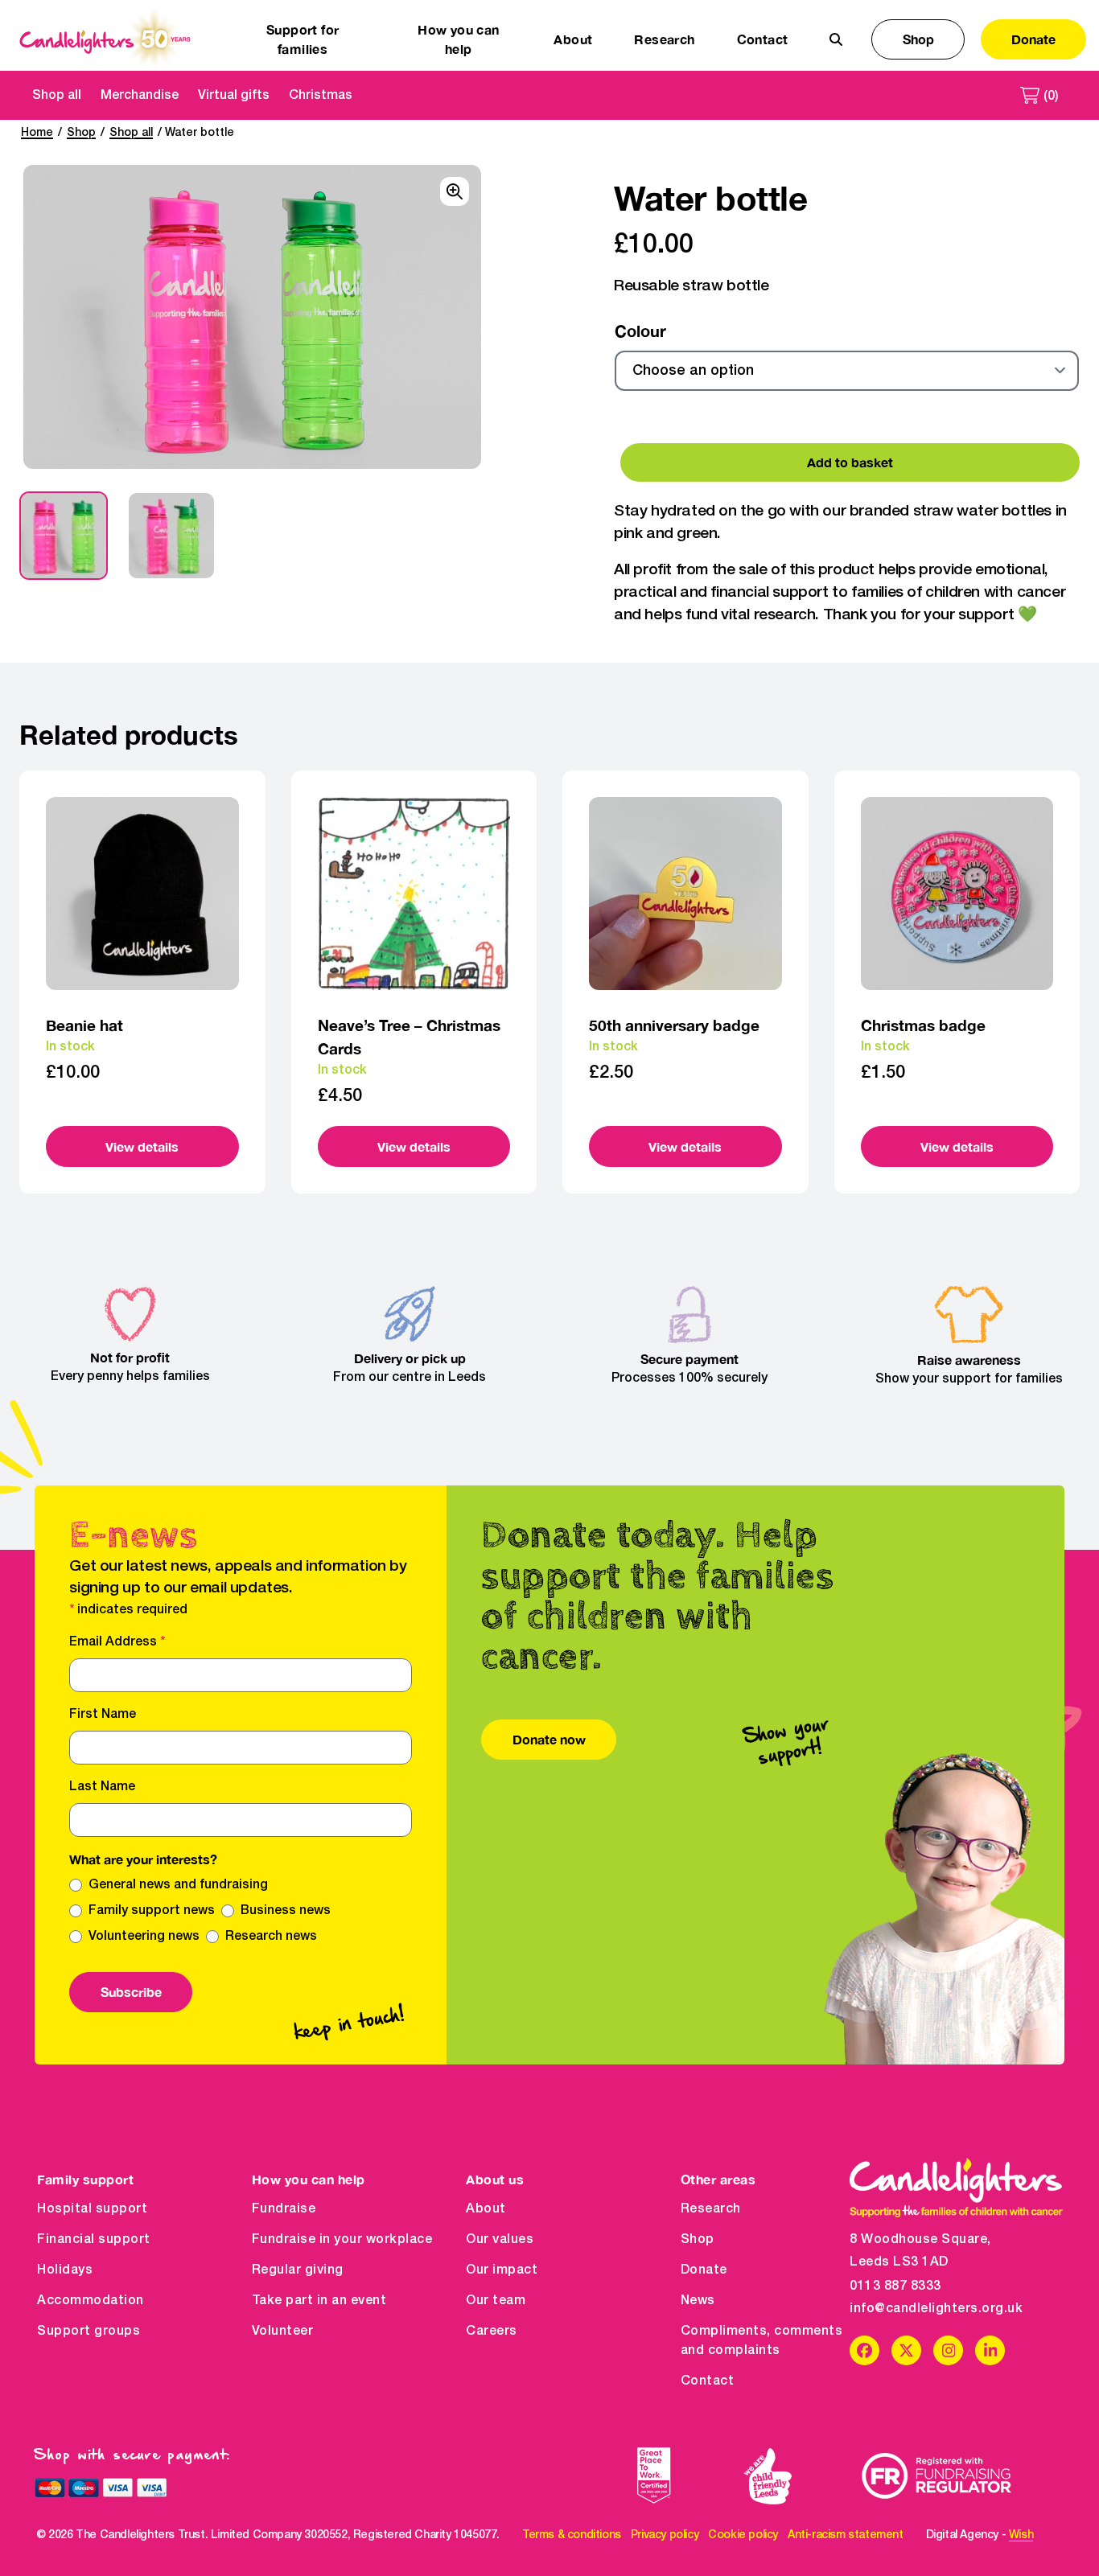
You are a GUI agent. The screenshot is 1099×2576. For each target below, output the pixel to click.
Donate (1033, 39)
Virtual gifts (234, 96)
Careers (492, 2332)
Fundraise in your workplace (342, 2240)
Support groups (88, 2332)
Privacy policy (665, 2535)
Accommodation (91, 2301)
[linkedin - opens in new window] (990, 2350)
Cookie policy (743, 2535)
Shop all (57, 96)
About (486, 2209)
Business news (286, 1911)
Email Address (117, 1642)
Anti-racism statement (846, 2535)
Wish (1021, 2535)
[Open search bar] (836, 39)
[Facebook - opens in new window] (864, 2350)
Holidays (65, 2270)
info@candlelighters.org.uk (936, 2309)
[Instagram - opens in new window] (948, 2350)
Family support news (152, 1911)
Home (37, 133)
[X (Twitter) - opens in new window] (906, 2350)
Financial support (94, 2240)
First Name (103, 1715)
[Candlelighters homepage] (105, 39)
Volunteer (283, 2332)
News (698, 2301)
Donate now (549, 1739)
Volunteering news (144, 1937)
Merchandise (140, 96)
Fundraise (284, 2209)
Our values (500, 2240)
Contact (763, 39)
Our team (496, 2301)
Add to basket (850, 462)
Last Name (102, 1787)
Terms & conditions (572, 2535)
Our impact (502, 2270)
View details (142, 1146)
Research (711, 2209)
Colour (640, 331)
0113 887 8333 (895, 2286)
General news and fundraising (178, 1885)
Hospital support (92, 2209)
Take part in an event (319, 2301)
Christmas (321, 96)
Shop (918, 39)
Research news (271, 1937)
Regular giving (298, 2270)
